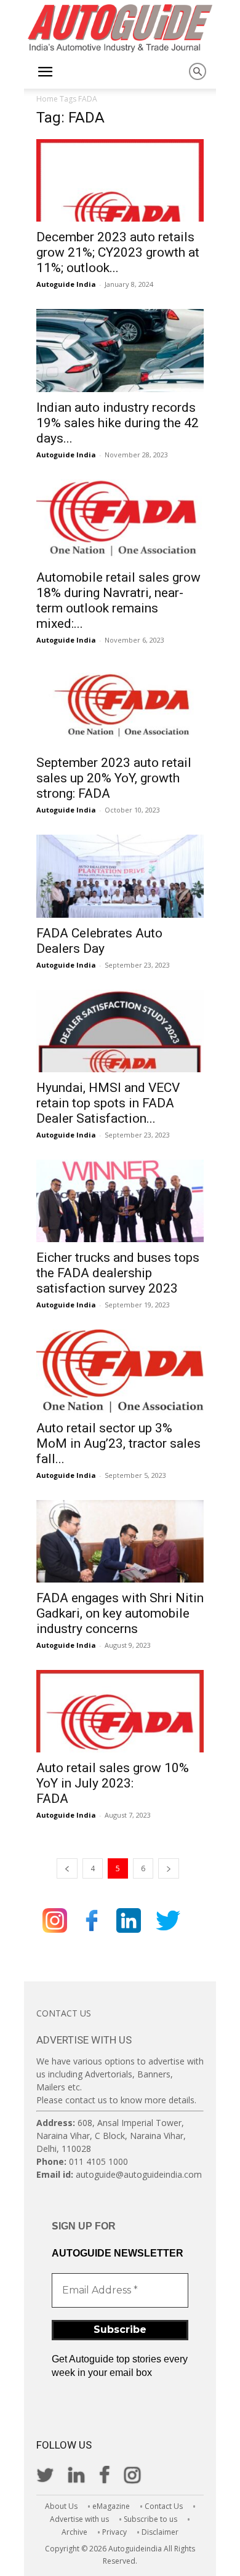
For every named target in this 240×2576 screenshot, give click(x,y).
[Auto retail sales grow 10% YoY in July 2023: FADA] (120, 1711)
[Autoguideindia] (120, 28)
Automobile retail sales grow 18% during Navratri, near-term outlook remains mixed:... (118, 600)
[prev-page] (67, 1868)
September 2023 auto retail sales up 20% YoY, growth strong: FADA (114, 778)
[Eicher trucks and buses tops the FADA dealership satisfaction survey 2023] (120, 1201)
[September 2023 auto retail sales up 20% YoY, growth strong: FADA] (120, 706)
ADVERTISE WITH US (84, 2040)
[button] (45, 72)
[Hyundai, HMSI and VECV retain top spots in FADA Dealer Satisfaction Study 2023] (120, 1031)
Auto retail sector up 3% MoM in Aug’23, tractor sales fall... (118, 1443)
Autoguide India (66, 284)
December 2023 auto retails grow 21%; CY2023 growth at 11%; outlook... (118, 252)
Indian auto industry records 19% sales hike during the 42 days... (118, 423)
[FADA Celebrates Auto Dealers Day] (120, 876)
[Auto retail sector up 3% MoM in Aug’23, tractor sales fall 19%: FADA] (120, 1371)
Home (47, 99)
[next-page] (169, 1868)
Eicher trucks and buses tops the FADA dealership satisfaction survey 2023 (118, 1273)
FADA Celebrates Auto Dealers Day (99, 941)
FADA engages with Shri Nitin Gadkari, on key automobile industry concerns (120, 1613)
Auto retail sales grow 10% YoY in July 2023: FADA (113, 1783)
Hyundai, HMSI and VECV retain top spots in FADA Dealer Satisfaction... (108, 1103)
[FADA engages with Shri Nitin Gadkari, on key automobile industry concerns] (120, 1541)
